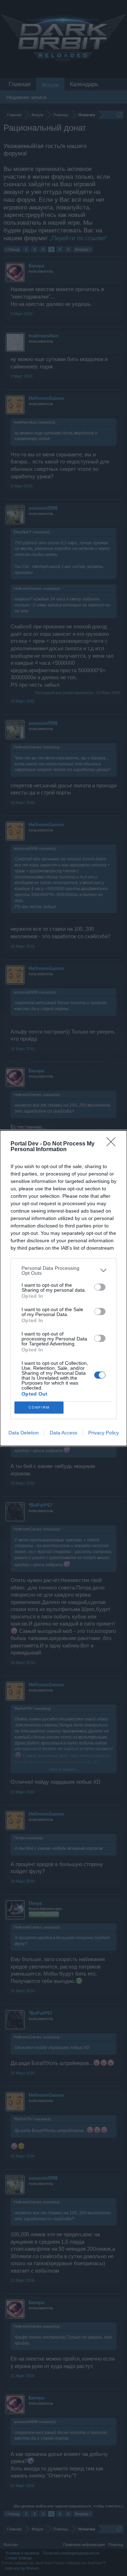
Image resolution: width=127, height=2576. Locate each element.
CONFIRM (39, 1407)
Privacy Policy (104, 1433)
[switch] (100, 1287)
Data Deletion (24, 1433)
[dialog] (64, 1288)
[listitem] (64, 1271)
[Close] (113, 1144)
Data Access (64, 1433)
